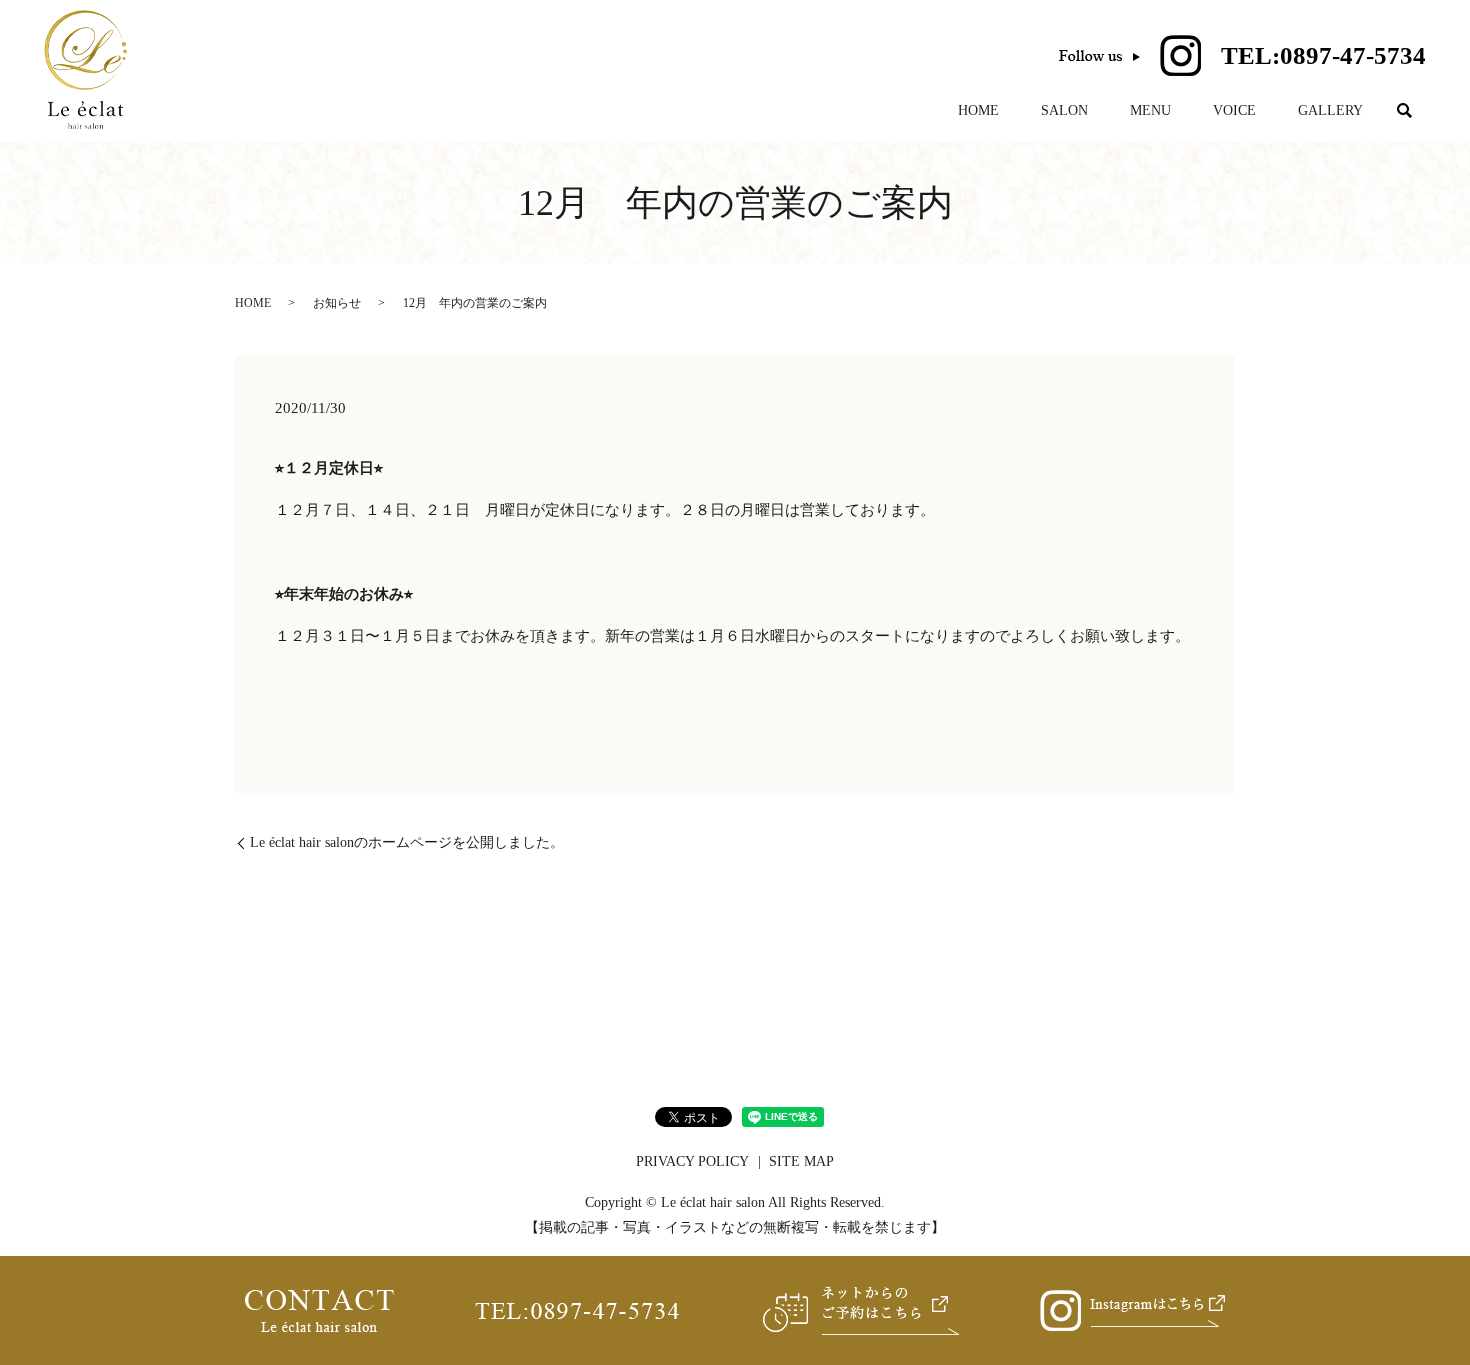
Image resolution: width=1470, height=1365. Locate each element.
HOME (978, 110)
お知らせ (337, 303)
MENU (1150, 110)
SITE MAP (801, 1161)
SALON (1064, 110)
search (1405, 111)
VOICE (1234, 110)
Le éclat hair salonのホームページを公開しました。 (407, 842)
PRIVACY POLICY (692, 1161)
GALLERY (1330, 110)
